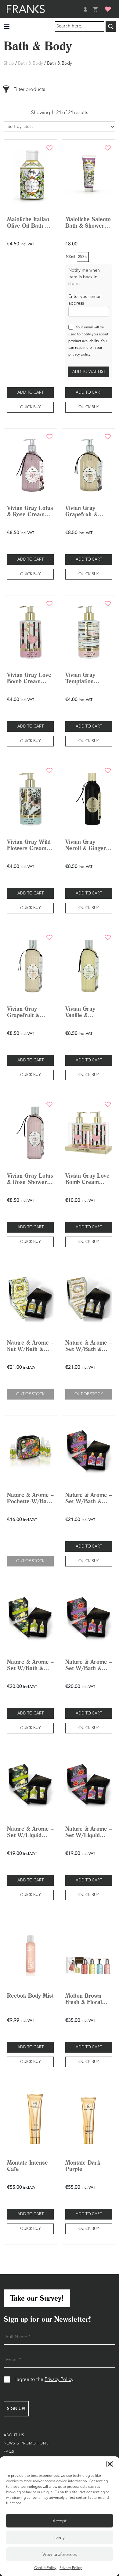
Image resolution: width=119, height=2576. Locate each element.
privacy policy (79, 355)
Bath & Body (31, 64)
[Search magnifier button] (111, 27)
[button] (110, 2464)
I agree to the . (47, 2380)
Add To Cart (89, 393)
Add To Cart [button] (31, 393)
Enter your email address (85, 300)
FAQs (9, 2452)
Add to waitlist (89, 372)
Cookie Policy (45, 2568)
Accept (60, 2521)
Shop (9, 64)
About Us (14, 2435)
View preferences (60, 2554)
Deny (60, 2538)
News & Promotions (26, 2444)
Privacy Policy (71, 2568)
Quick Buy (30, 407)
